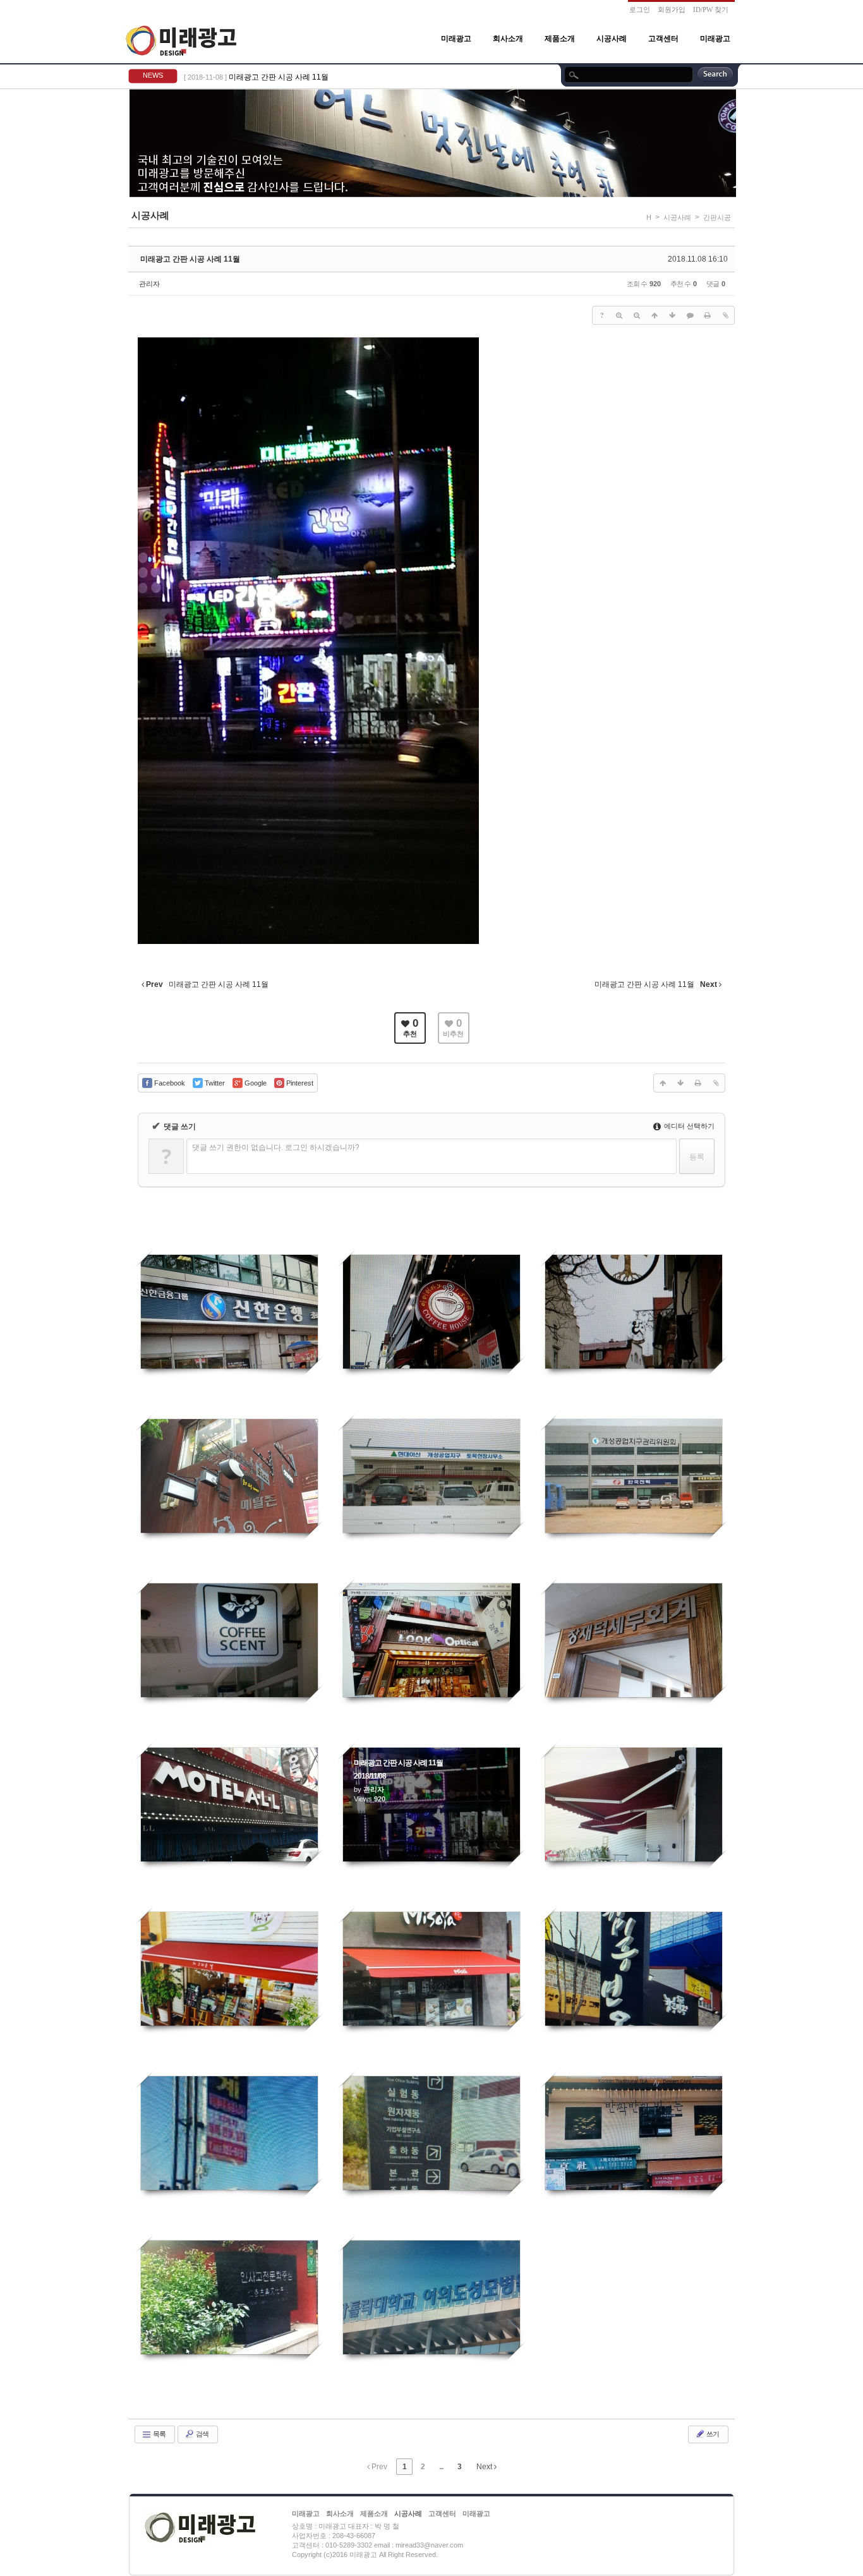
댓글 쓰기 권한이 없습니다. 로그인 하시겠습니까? (276, 1147)
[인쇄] (708, 315)
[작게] (637, 315)
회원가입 (672, 9)
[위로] (655, 315)
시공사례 (612, 39)
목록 (159, 2434)
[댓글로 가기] (690, 315)
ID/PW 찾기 (711, 9)
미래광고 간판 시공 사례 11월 (279, 77)
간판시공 (717, 217)
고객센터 (663, 39)
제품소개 (560, 39)
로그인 (640, 9)
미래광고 (456, 39)
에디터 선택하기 (688, 1126)
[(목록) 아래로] (672, 315)
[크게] (619, 315)
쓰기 (712, 2434)
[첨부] (725, 315)
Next (485, 2467)
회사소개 (508, 39)
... (441, 2467)
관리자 (149, 284)
